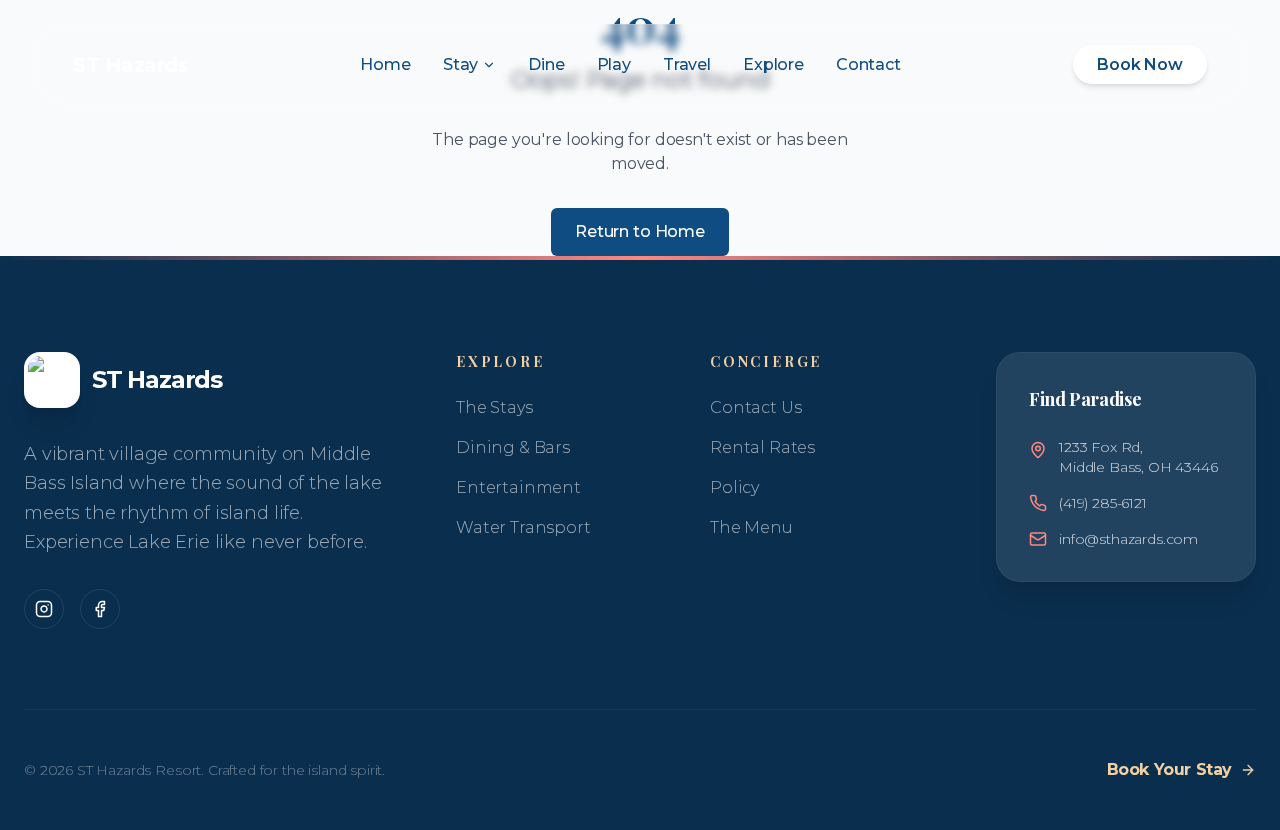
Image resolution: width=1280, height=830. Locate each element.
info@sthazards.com (1128, 539)
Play (614, 64)
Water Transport (523, 527)
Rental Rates (762, 447)
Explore (773, 64)
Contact (868, 64)
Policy (734, 487)
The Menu (751, 527)
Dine (546, 64)
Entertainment (518, 487)
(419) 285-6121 (1103, 503)
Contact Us (755, 407)
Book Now (1140, 64)
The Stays (494, 407)
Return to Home (640, 231)
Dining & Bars (513, 447)
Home (385, 64)
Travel (687, 64)
